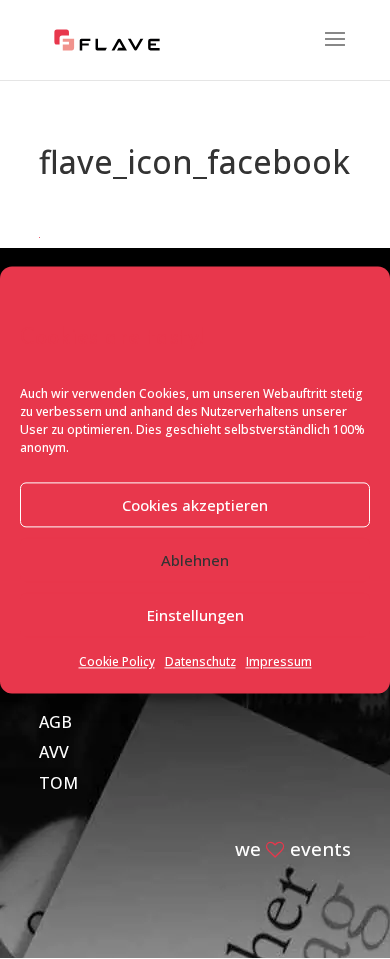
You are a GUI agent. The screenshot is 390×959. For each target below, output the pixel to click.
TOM (58, 783)
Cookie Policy (117, 662)
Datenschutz (200, 662)
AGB (55, 722)
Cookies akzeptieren (195, 505)
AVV (54, 752)
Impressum (279, 662)
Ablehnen (195, 560)
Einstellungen (195, 615)
